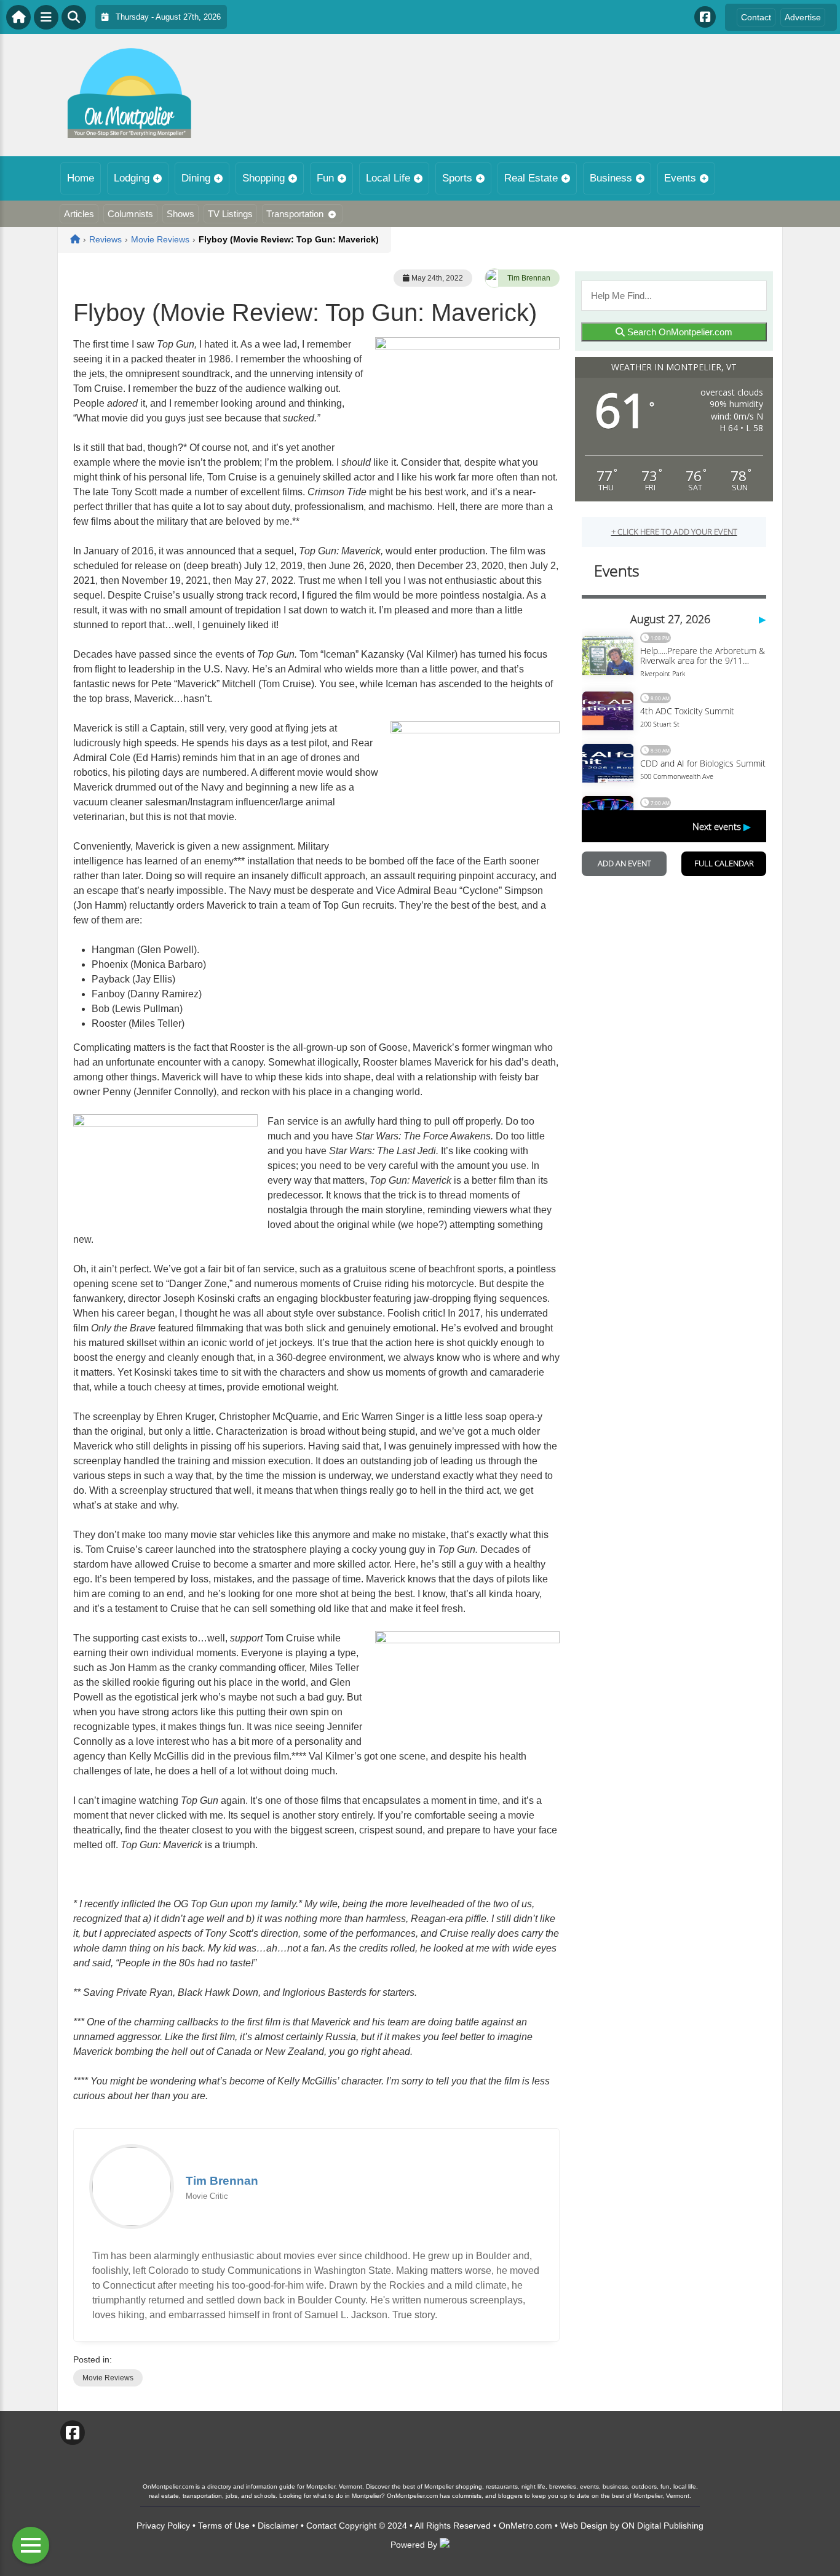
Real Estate (531, 178)
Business (611, 178)
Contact (756, 17)
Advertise (803, 17)
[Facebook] (705, 17)
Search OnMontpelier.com (679, 332)
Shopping (263, 178)
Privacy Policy (163, 2526)
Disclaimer (278, 2526)
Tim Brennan (529, 278)
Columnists (130, 214)
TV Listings (230, 214)
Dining (196, 178)
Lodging (132, 178)
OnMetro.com (525, 2526)
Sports (457, 178)
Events (680, 178)
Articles (79, 214)
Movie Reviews (108, 2378)
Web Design (584, 2526)
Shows (180, 214)
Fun (325, 178)
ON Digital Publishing (663, 2526)
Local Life (388, 178)
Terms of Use (224, 2526)
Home (81, 178)
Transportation (295, 214)
